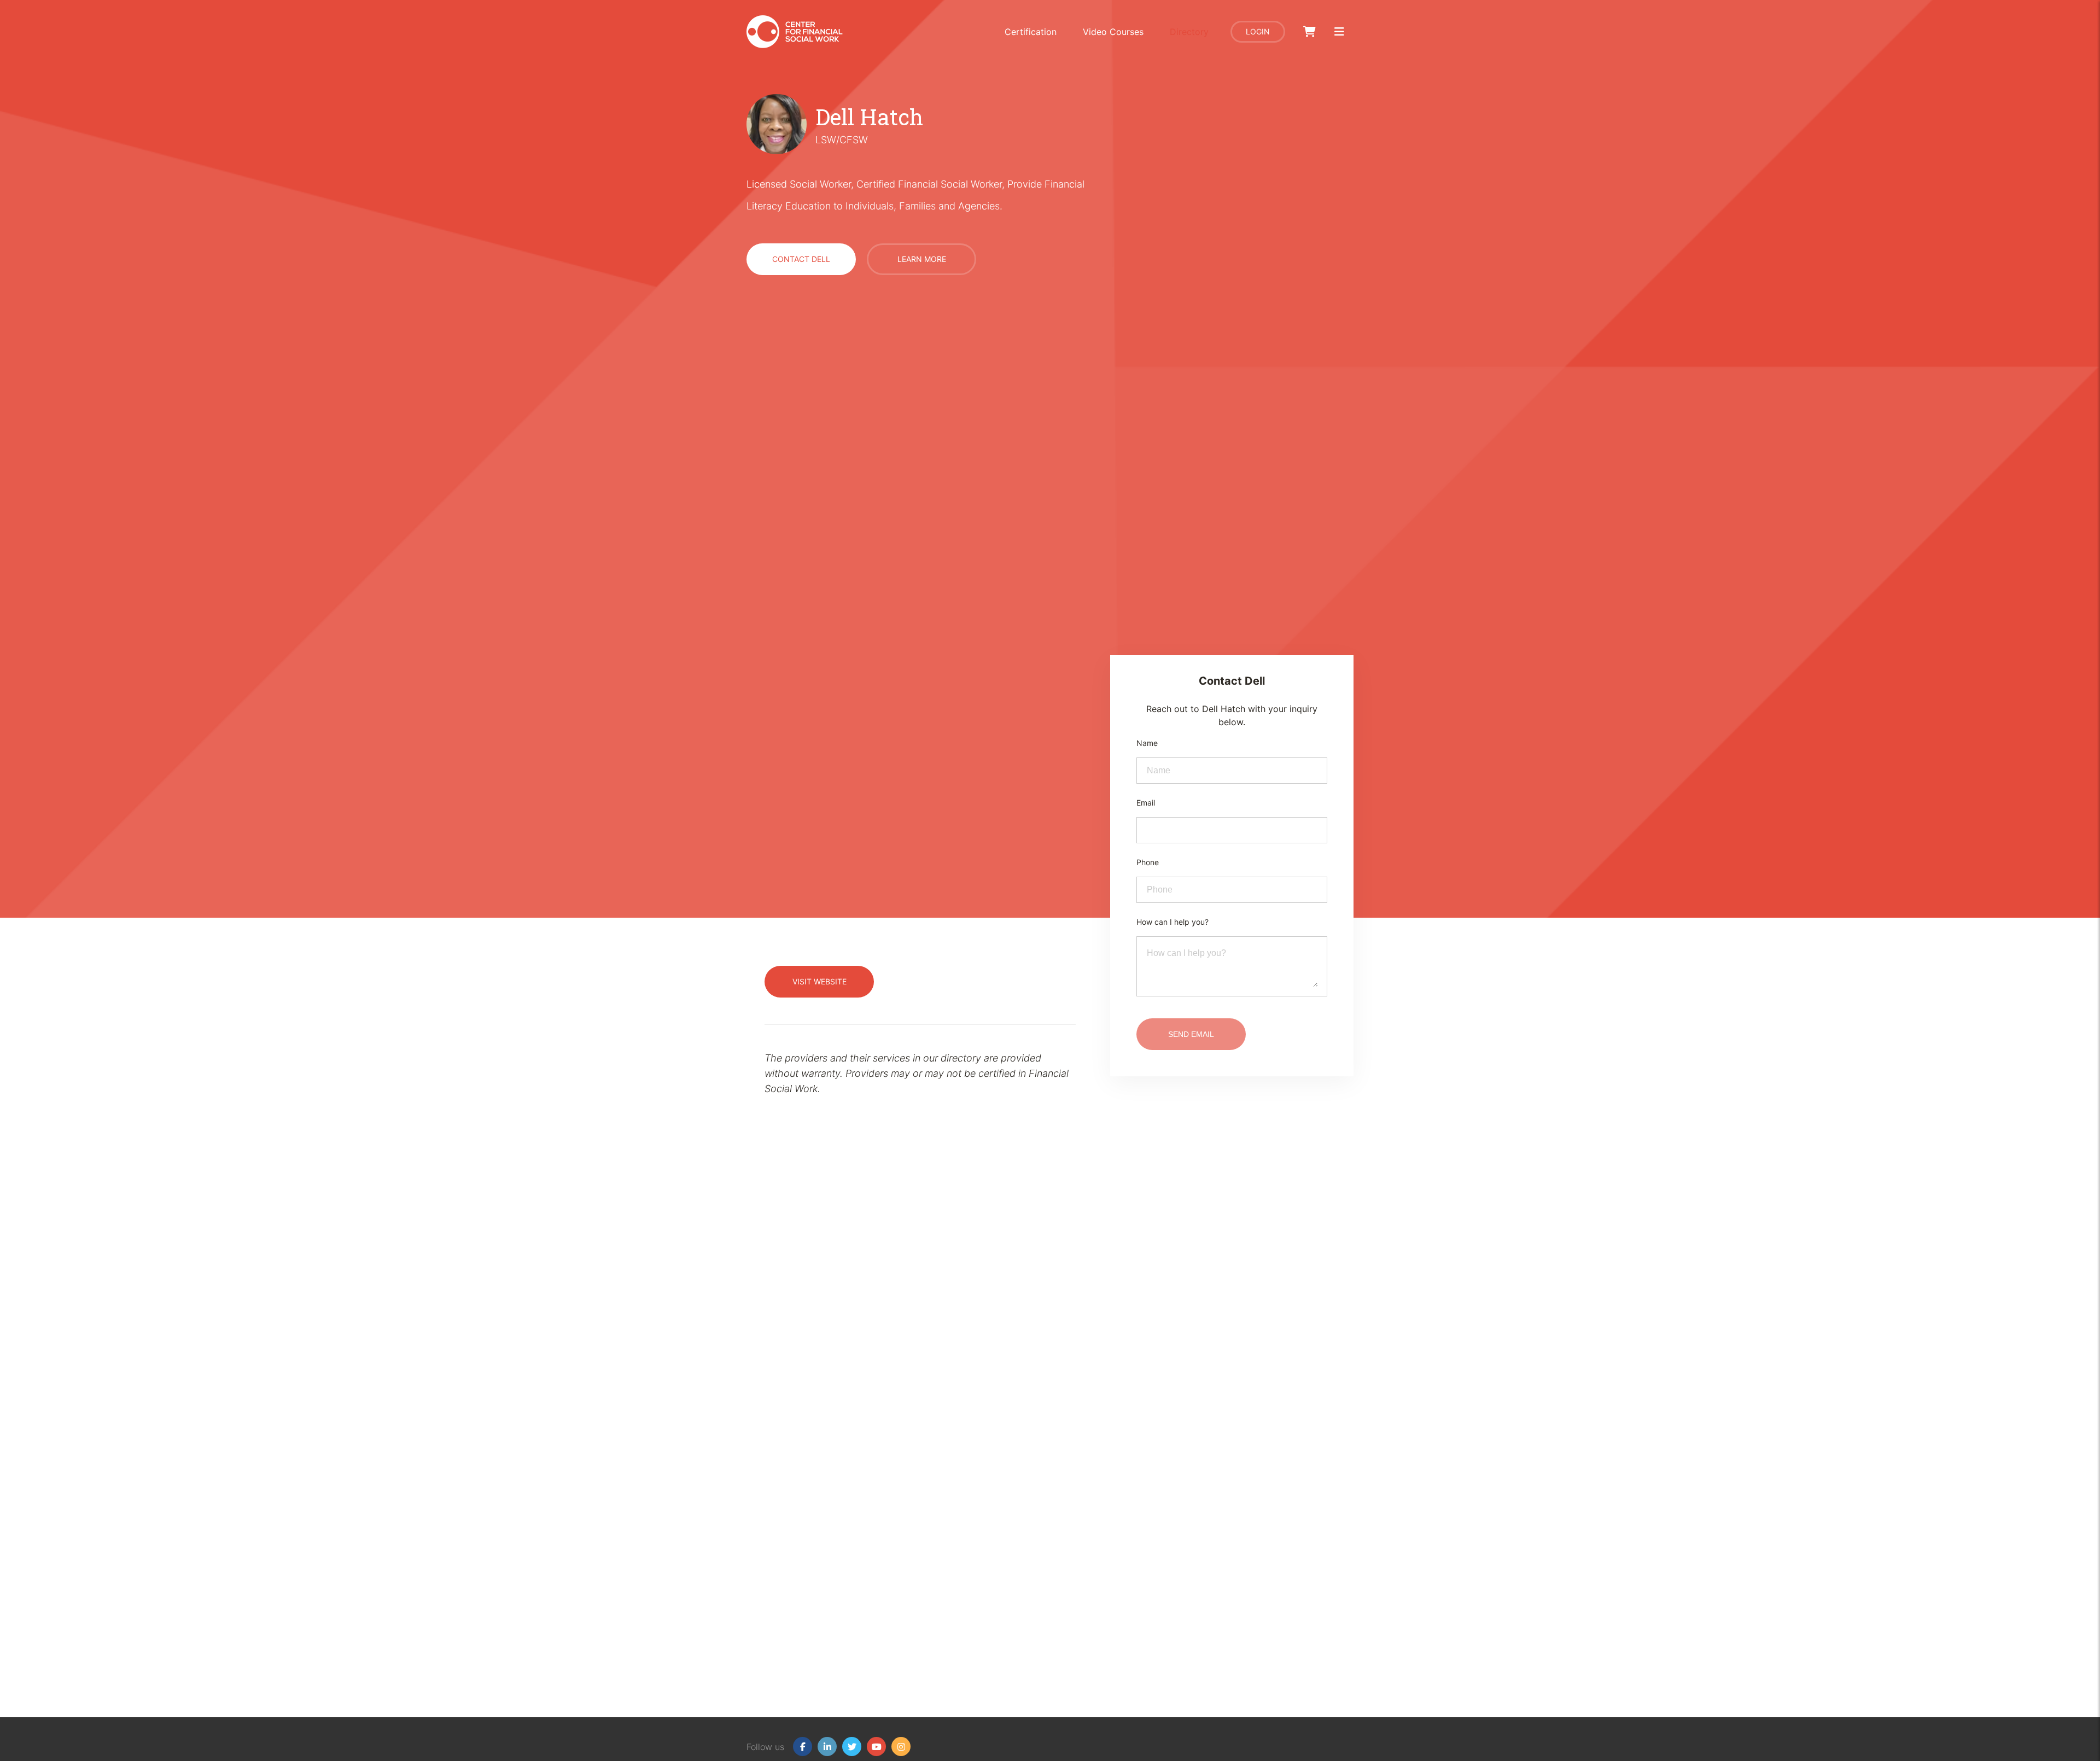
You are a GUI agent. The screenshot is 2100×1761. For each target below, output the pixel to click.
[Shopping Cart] (1309, 32)
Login (1258, 31)
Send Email (1191, 1034)
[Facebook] (803, 1747)
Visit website (819, 981)
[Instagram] (901, 1747)
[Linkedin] (827, 1747)
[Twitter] (852, 1747)
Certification (1031, 32)
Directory (1189, 32)
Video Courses (1113, 32)
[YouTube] (876, 1747)
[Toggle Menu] (1339, 32)
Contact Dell (801, 259)
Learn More (922, 259)
